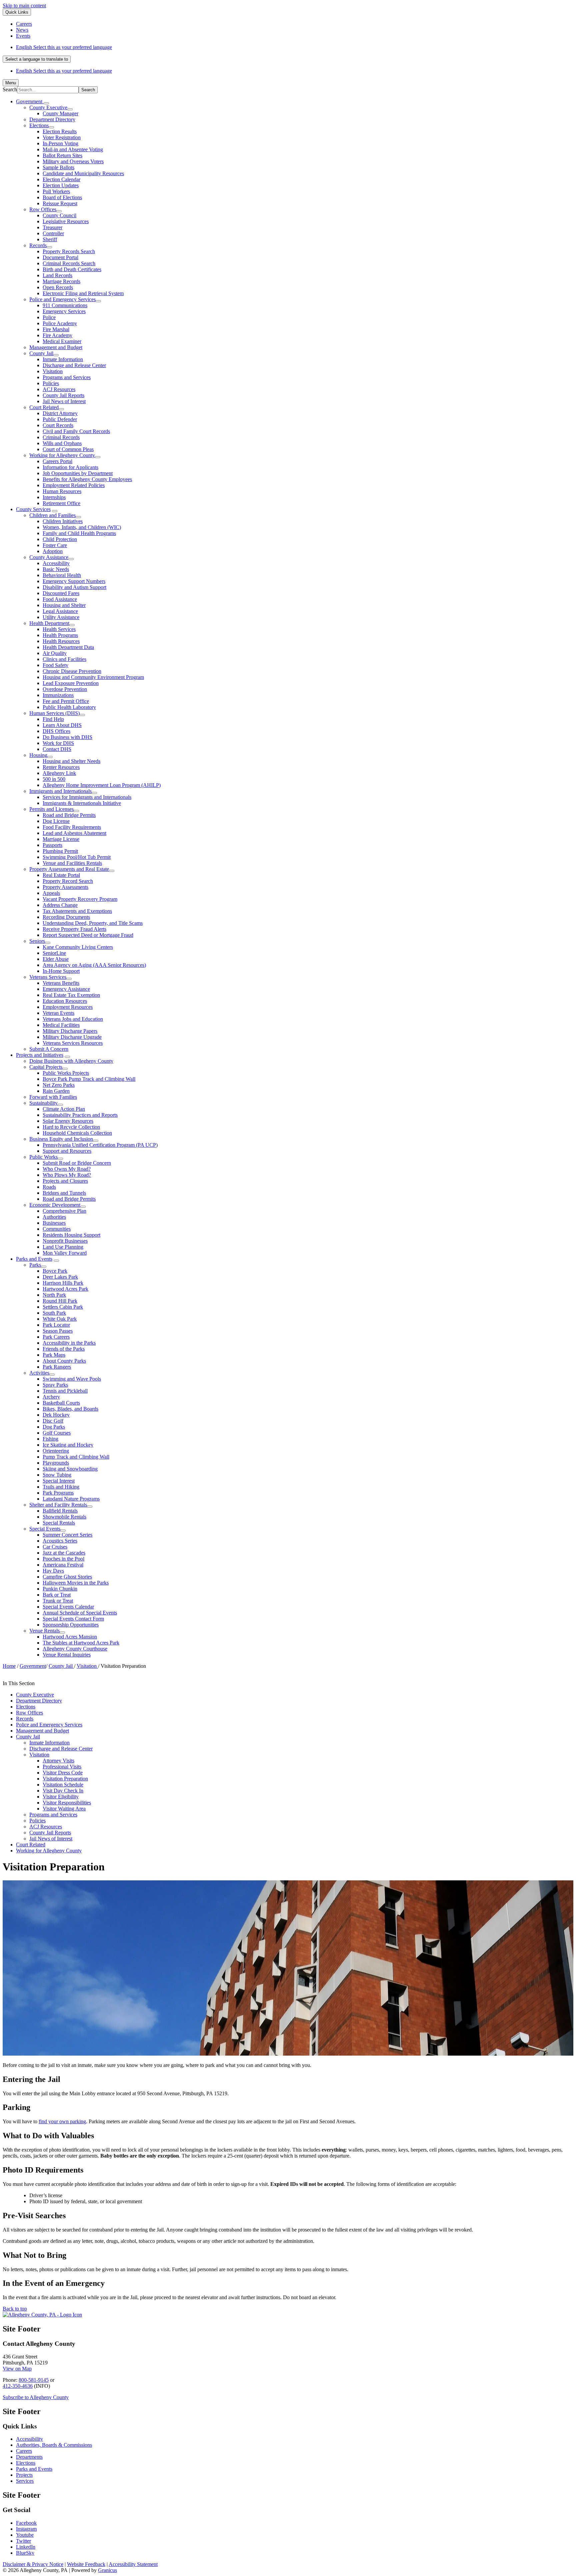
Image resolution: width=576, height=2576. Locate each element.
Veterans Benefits (61, 983)
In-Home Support (61, 971)
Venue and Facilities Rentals (72, 863)
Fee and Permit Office (66, 701)
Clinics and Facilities (64, 659)
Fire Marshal (56, 329)
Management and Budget (56, 347)
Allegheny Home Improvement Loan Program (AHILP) (102, 785)
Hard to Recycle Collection (71, 1127)
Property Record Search (68, 881)
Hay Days (53, 1571)
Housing (38, 755)
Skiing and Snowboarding (70, 1469)
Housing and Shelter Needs (71, 761)
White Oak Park (60, 1319)
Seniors (37, 941)
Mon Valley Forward (65, 1253)
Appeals (51, 893)
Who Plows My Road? (67, 1175)
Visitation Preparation (65, 1779)
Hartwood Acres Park (65, 1289)
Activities (39, 1373)
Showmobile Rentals (64, 1517)
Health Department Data (68, 647)
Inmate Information (63, 359)
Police (49, 317)
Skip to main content (24, 5)
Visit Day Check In (63, 1791)
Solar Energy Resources (68, 1121)
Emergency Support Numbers (74, 581)
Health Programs (60, 635)
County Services (33, 509)
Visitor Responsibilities (67, 1803)
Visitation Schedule (63, 1785)
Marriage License (61, 839)
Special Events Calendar (68, 1607)
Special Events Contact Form (73, 1619)
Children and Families (52, 515)
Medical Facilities (61, 1025)
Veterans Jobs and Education (73, 1019)
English (64, 47)
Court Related (44, 407)
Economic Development (55, 1205)
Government (33, 1666)
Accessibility (56, 563)
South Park (54, 1313)
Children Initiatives (63, 521)
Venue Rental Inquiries (67, 1655)
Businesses (54, 1223)
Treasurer (52, 227)
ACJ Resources (59, 389)
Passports (52, 845)
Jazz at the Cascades (64, 1553)
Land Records (57, 275)
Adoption (53, 551)
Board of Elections (62, 197)
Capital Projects (46, 1067)
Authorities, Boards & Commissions (54, 2445)
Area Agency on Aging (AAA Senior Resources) (94, 965)
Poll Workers (56, 191)
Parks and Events (34, 1259)
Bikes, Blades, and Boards (70, 1409)
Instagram (26, 2529)
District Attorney (60, 413)
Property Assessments (65, 887)
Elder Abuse (56, 959)
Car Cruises (55, 1547)
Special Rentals (59, 1523)
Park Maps (54, 1355)
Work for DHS (58, 743)
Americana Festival (63, 1565)
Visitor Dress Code (63, 1773)
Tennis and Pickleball (65, 1391)
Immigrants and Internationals (60, 791)
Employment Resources (68, 1007)
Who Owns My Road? (67, 1169)
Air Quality (55, 653)
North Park (54, 1295)
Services (25, 2481)
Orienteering (56, 1451)
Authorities (54, 1217)
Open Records (58, 287)
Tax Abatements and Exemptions (77, 911)
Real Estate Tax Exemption (71, 995)
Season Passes (58, 1331)
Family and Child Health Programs (79, 533)
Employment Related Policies (74, 485)
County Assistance (49, 557)
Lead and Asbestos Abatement (74, 833)
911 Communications (65, 305)
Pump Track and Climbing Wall (76, 1457)
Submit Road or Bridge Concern (77, 1163)
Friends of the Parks (64, 1349)
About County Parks (64, 1361)
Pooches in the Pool (63, 1559)
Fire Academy (57, 335)
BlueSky (25, 2553)
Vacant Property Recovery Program (80, 899)
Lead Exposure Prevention (71, 683)
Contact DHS (57, 749)
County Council (59, 215)
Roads (49, 1187)
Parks (35, 1265)
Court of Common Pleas (68, 449)
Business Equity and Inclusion (61, 1139)
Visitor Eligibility (61, 1797)
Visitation (53, 371)
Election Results (60, 131)
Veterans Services (48, 977)
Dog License (56, 821)
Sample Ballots (58, 167)
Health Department (49, 623)
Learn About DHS (62, 725)
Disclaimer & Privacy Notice (33, 2564)
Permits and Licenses (51, 809)
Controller (53, 233)
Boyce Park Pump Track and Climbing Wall (89, 1079)
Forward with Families (53, 1097)
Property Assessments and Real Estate (69, 869)
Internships (54, 497)
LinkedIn (26, 2547)
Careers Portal (57, 461)
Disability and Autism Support (74, 587)
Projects (24, 2475)
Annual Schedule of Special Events (80, 1613)
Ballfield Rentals (60, 1511)
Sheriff (50, 239)
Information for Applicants (70, 467)
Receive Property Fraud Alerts (74, 929)
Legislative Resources (66, 221)
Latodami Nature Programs (71, 1499)
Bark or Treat (57, 1595)
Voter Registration (62, 137)
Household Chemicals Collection (77, 1133)
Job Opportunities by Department (78, 473)
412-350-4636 (18, 2386)
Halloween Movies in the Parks (76, 1583)
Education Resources (65, 1001)
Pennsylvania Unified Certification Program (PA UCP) (100, 1145)
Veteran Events (58, 1013)
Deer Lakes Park (60, 1277)
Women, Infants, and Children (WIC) (82, 527)
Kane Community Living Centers (78, 947)
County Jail (41, 353)
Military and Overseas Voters (73, 161)
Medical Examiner (62, 341)
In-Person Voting (60, 143)
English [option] (64, 71)
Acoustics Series (60, 1541)
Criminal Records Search (69, 263)
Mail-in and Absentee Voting (73, 149)
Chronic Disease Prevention (72, 671)
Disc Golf (53, 1421)
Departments (29, 2457)
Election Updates (61, 185)
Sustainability (43, 1103)
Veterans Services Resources (73, 1043)
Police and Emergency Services (62, 299)
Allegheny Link (59, 773)
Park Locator (56, 1325)
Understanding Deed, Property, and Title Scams (93, 923)
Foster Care (55, 545)
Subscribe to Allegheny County (36, 2397)
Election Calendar (61, 179)
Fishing (50, 1439)
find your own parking (62, 2121)
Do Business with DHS (67, 737)
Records (38, 245)
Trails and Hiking (61, 1487)
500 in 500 (54, 779)
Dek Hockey (56, 1415)
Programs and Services (67, 377)
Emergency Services (64, 311)
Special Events (45, 1529)
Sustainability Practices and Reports (80, 1115)
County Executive (48, 107)
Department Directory (52, 119)
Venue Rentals (44, 1631)
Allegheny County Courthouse (75, 1649)
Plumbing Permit (60, 851)
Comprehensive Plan (64, 1211)
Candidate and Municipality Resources (83, 173)
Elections (39, 125)
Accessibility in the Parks (69, 1343)
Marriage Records (61, 281)
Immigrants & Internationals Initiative (82, 803)
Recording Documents (66, 917)
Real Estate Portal (61, 875)
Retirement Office (61, 503)
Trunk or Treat (58, 1601)
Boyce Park (55, 1271)
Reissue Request (60, 203)
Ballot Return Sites (62, 155)
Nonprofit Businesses (65, 1241)
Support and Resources (67, 1151)
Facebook (26, 2523)
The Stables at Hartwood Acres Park (81, 1643)
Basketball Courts (61, 1403)
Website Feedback (86, 2564)
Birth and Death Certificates (72, 269)
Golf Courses (57, 1433)
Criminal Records (61, 437)
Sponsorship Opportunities (71, 1625)
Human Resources (62, 491)
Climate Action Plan (64, 1109)
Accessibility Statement (133, 2564)
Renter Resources (61, 767)
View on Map (17, 2369)
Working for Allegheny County (62, 455)
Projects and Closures (65, 1181)
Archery (51, 1397)
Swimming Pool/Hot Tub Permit (77, 857)
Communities (57, 1229)
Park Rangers (57, 1367)
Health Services (59, 629)
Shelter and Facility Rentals (58, 1505)
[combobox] (37, 59)
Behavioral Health (62, 575)
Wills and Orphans (62, 443)
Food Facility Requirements (72, 827)
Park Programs (58, 1493)
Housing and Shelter (64, 605)
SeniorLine (54, 953)
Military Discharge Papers (70, 1031)
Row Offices (43, 209)
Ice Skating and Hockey (68, 1445)
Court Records (58, 425)
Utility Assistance (61, 617)
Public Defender (60, 419)
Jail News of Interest (64, 401)
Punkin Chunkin (60, 1589)
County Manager (60, 113)
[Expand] (46, 103)
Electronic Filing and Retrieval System (83, 293)
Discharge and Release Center (74, 365)
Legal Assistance (60, 611)
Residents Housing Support (71, 1235)
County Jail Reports (63, 395)
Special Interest (59, 1481)
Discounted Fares (61, 593)
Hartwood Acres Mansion (70, 1637)
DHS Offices (56, 731)
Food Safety (55, 665)
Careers (24, 2451)
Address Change (60, 905)
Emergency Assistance (66, 989)
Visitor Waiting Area (64, 1809)
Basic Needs (56, 569)
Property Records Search (69, 251)
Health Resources (61, 641)
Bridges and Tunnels (64, 1193)
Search (10, 89)
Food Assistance (60, 599)
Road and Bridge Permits (69, 815)
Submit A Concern (49, 1049)
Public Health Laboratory (69, 707)
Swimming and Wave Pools (72, 1379)
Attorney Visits (58, 1761)
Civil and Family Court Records (76, 431)
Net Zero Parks (59, 1085)
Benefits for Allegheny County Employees (87, 479)
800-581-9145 (34, 2380)
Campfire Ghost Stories (67, 1577)
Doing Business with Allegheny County (71, 1061)
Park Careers (56, 1337)
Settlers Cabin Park (63, 1307)
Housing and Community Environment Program (93, 677)
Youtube (25, 2535)
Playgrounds (56, 1463)
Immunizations (58, 695)
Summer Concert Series (67, 1535)
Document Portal (60, 257)
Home (9, 1666)
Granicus (107, 2570)
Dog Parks (54, 1427)
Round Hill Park (60, 1301)
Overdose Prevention (65, 689)
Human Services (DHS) (54, 713)
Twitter (23, 2541)
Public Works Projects (66, 1073)
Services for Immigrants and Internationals (87, 797)
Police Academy (60, 323)
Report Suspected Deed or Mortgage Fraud (88, 935)
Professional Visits (62, 1767)
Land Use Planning (63, 1247)
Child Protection (60, 539)
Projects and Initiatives (40, 1055)
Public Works (43, 1157)
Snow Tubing (57, 1475)
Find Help (53, 719)
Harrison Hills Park (63, 1283)
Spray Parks (55, 1385)
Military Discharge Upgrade (72, 1037)
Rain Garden (56, 1091)
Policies (51, 383)
